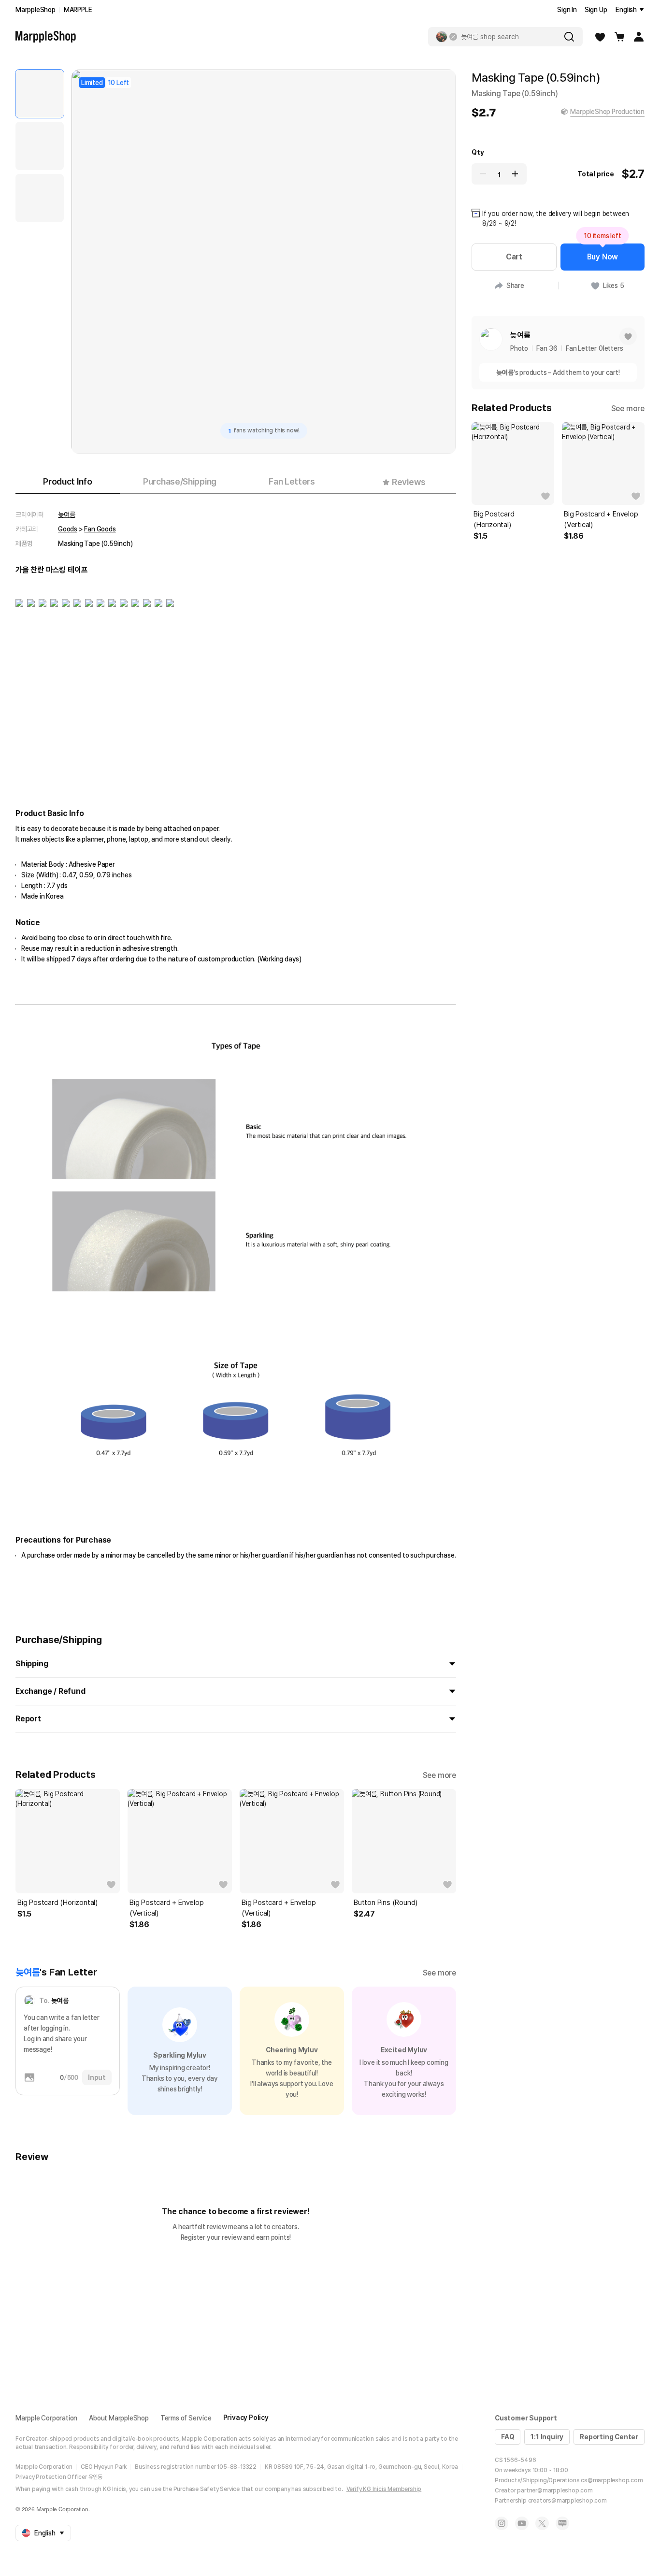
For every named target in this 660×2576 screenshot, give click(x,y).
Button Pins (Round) (386, 1903)
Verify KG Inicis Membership (384, 2489)
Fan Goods (100, 529)
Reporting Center (609, 2437)
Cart (514, 257)
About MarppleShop (119, 2418)
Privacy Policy (246, 2418)
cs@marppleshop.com (612, 2480)
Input (97, 2077)
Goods (68, 529)
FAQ (508, 2437)
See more (439, 1775)
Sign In (567, 10)
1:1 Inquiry (547, 2437)
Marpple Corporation (46, 2418)
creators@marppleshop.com (567, 2501)
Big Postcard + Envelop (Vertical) (167, 1908)
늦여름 (66, 515)
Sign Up (596, 10)
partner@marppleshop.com (555, 2490)
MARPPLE (78, 10)
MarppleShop (36, 10)
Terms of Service (186, 2418)
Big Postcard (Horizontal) (57, 1903)
